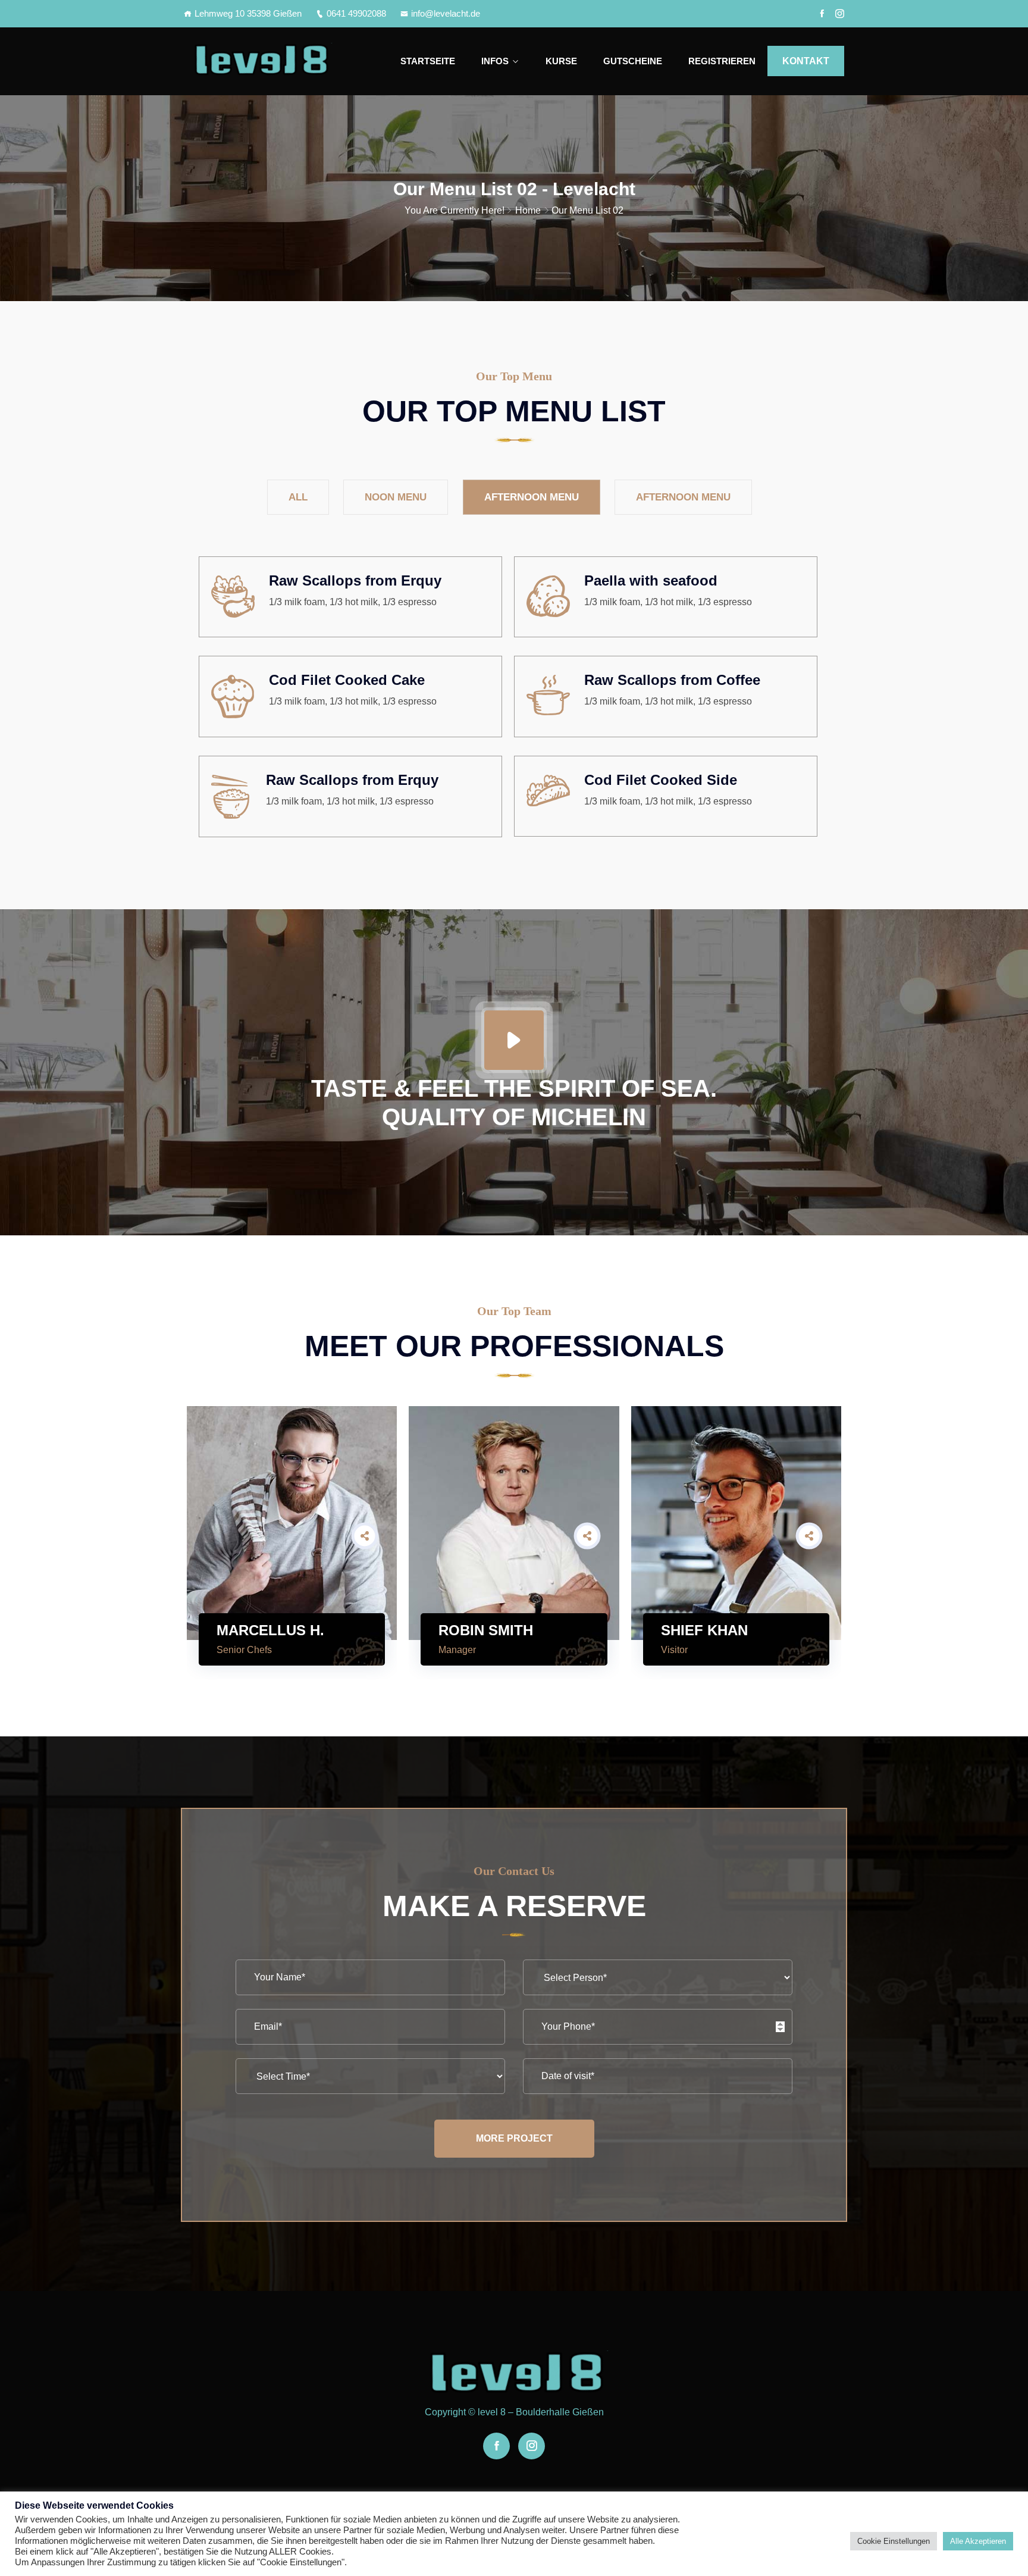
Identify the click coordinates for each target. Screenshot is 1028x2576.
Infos (495, 61)
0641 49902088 (356, 13)
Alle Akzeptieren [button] (978, 2541)
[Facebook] (822, 14)
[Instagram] (840, 14)
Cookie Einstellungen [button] (894, 2541)
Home (528, 210)
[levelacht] (260, 61)
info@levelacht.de (446, 13)
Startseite (428, 61)
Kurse (561, 61)
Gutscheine (633, 61)
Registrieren (722, 61)
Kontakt (806, 61)
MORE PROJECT (514, 2138)
